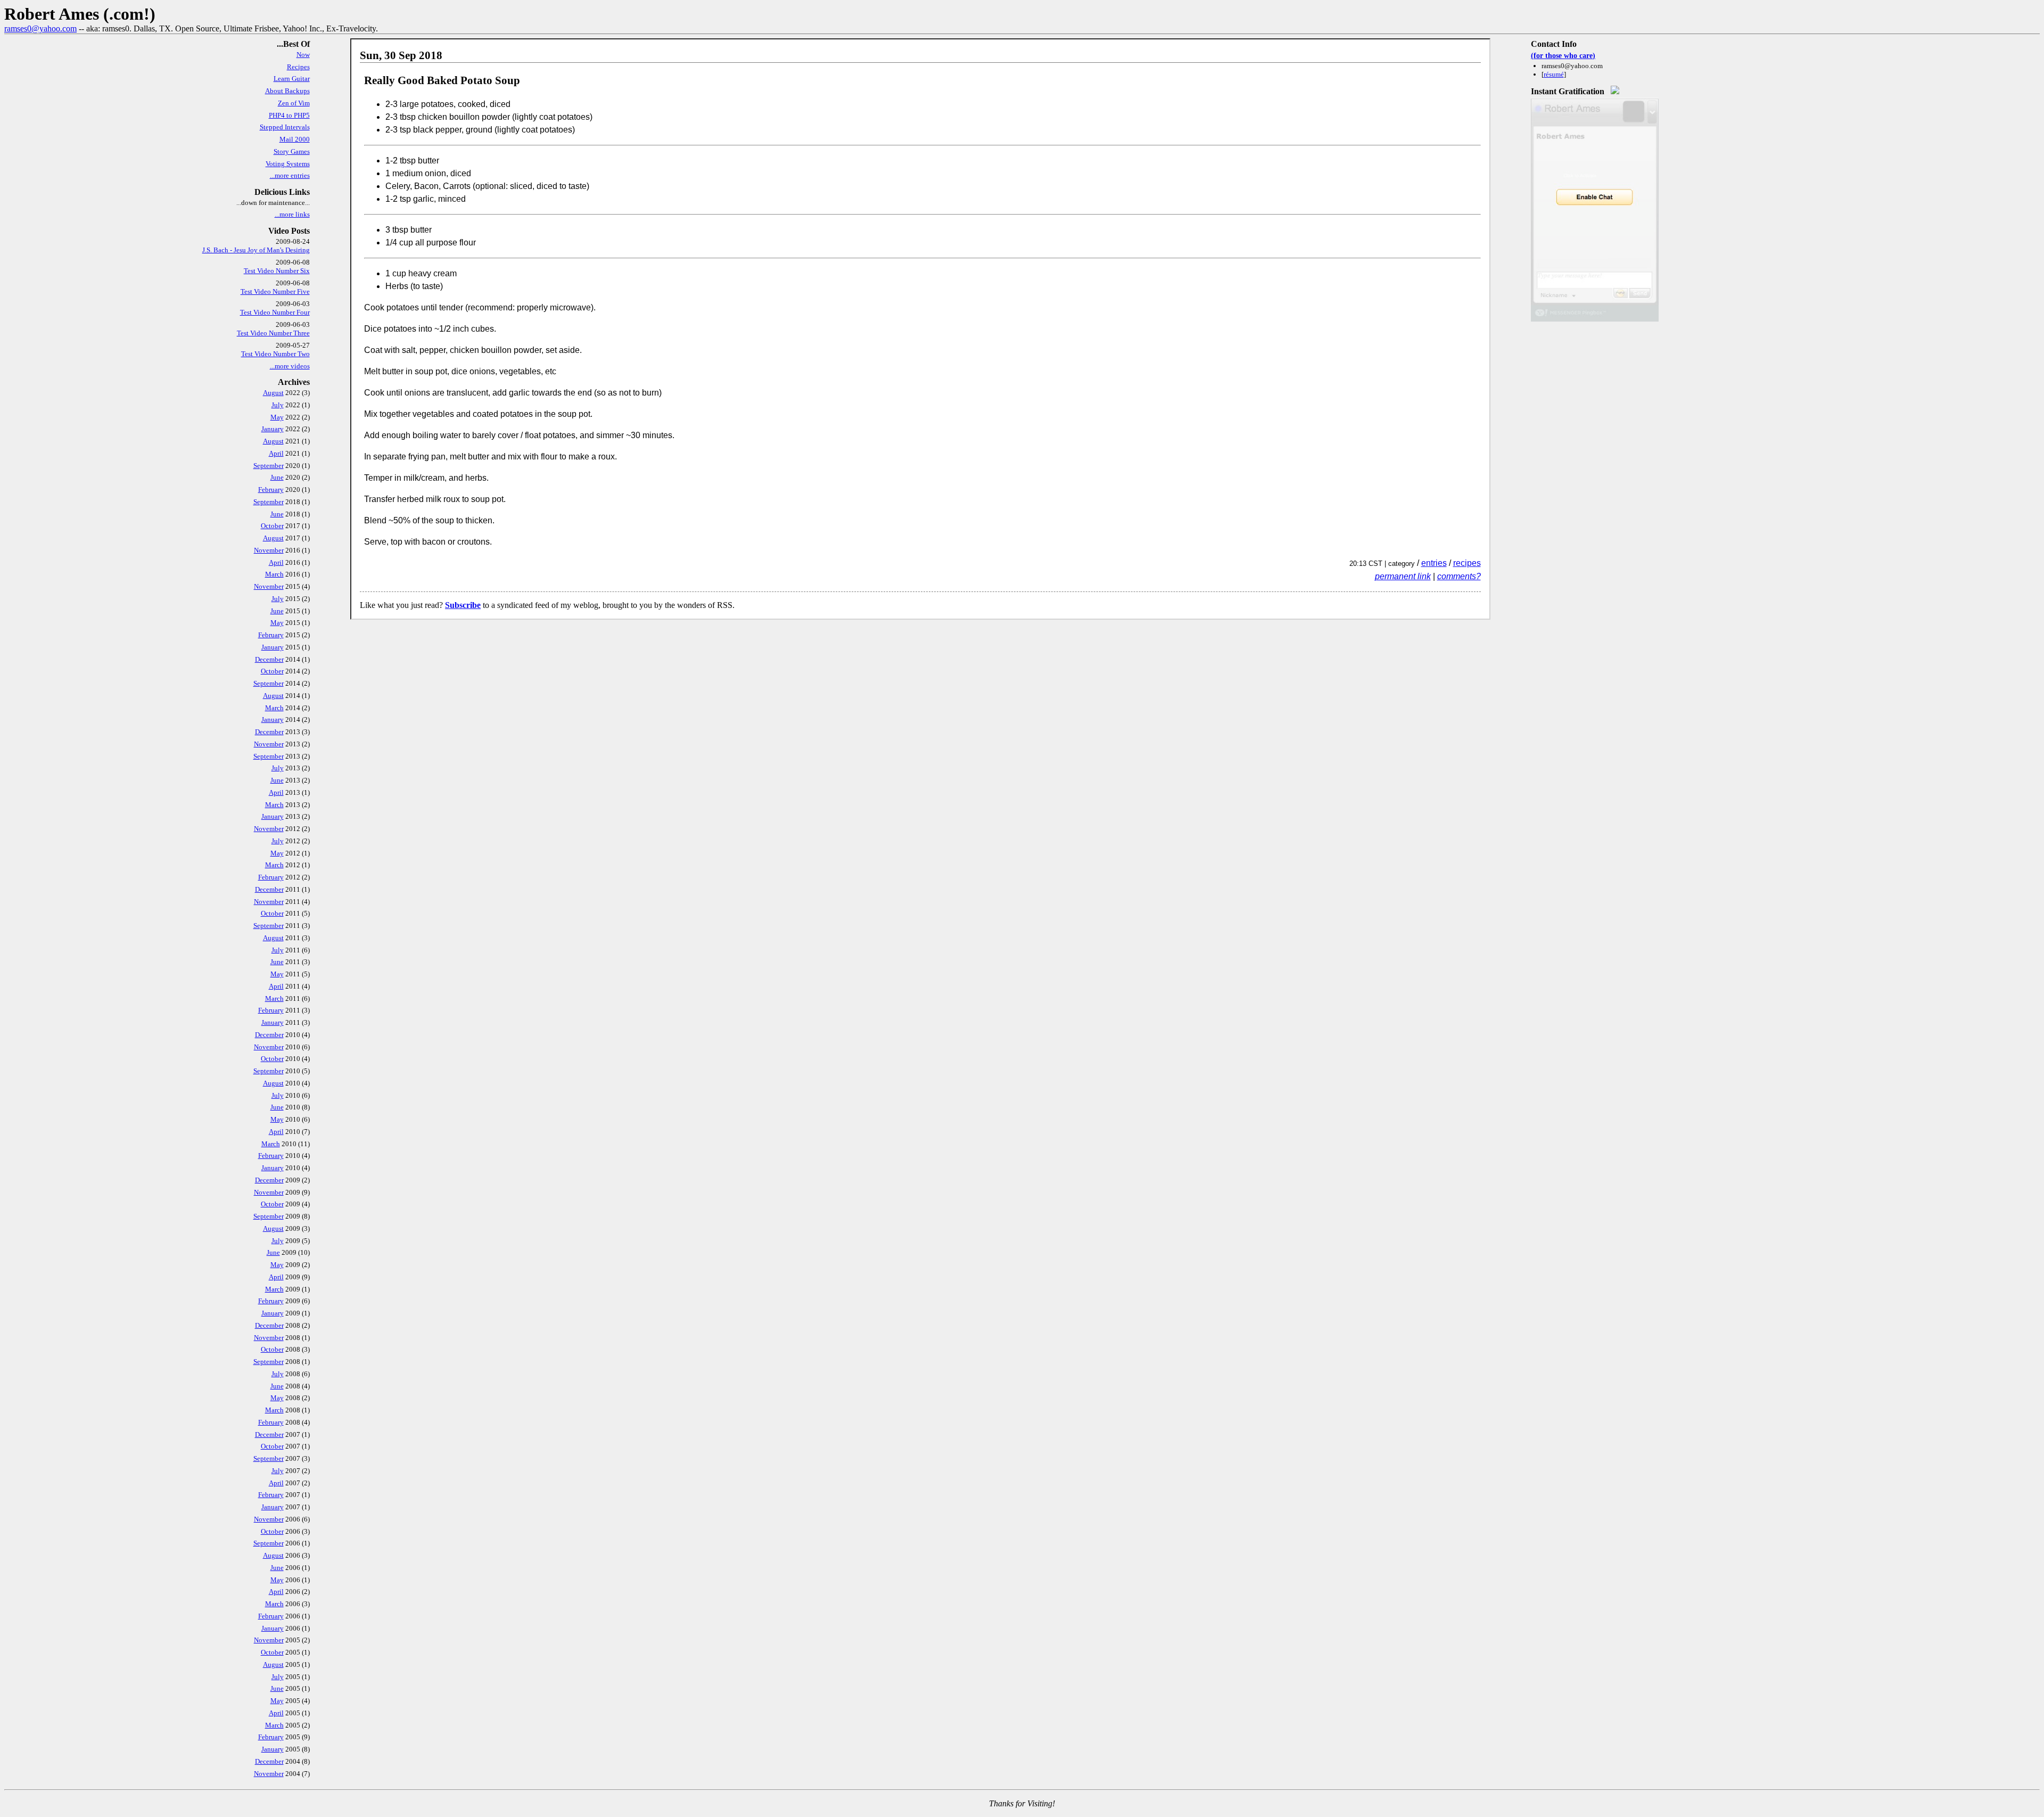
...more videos (290, 366)
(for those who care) (1563, 55)
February (271, 490)
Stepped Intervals (285, 127)
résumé (1554, 74)
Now (303, 55)
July (278, 405)
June (277, 477)
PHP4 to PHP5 (289, 115)
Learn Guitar (292, 79)
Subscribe (463, 605)
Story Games (292, 151)
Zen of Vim (294, 103)
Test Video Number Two (275, 354)
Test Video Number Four (275, 312)
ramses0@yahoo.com (40, 28)
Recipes (298, 67)
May (277, 417)
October (272, 526)
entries (1434, 563)
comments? (1459, 576)
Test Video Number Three (273, 333)
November (269, 550)
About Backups (287, 91)
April (276, 453)
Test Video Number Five (275, 291)
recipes (1467, 563)
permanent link (1403, 576)
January (273, 429)
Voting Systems (288, 164)
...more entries (290, 175)
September (269, 466)
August (273, 393)
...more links (292, 214)
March (274, 574)
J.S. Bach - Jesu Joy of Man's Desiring (256, 250)
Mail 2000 (295, 139)
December (269, 659)
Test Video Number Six (277, 271)
